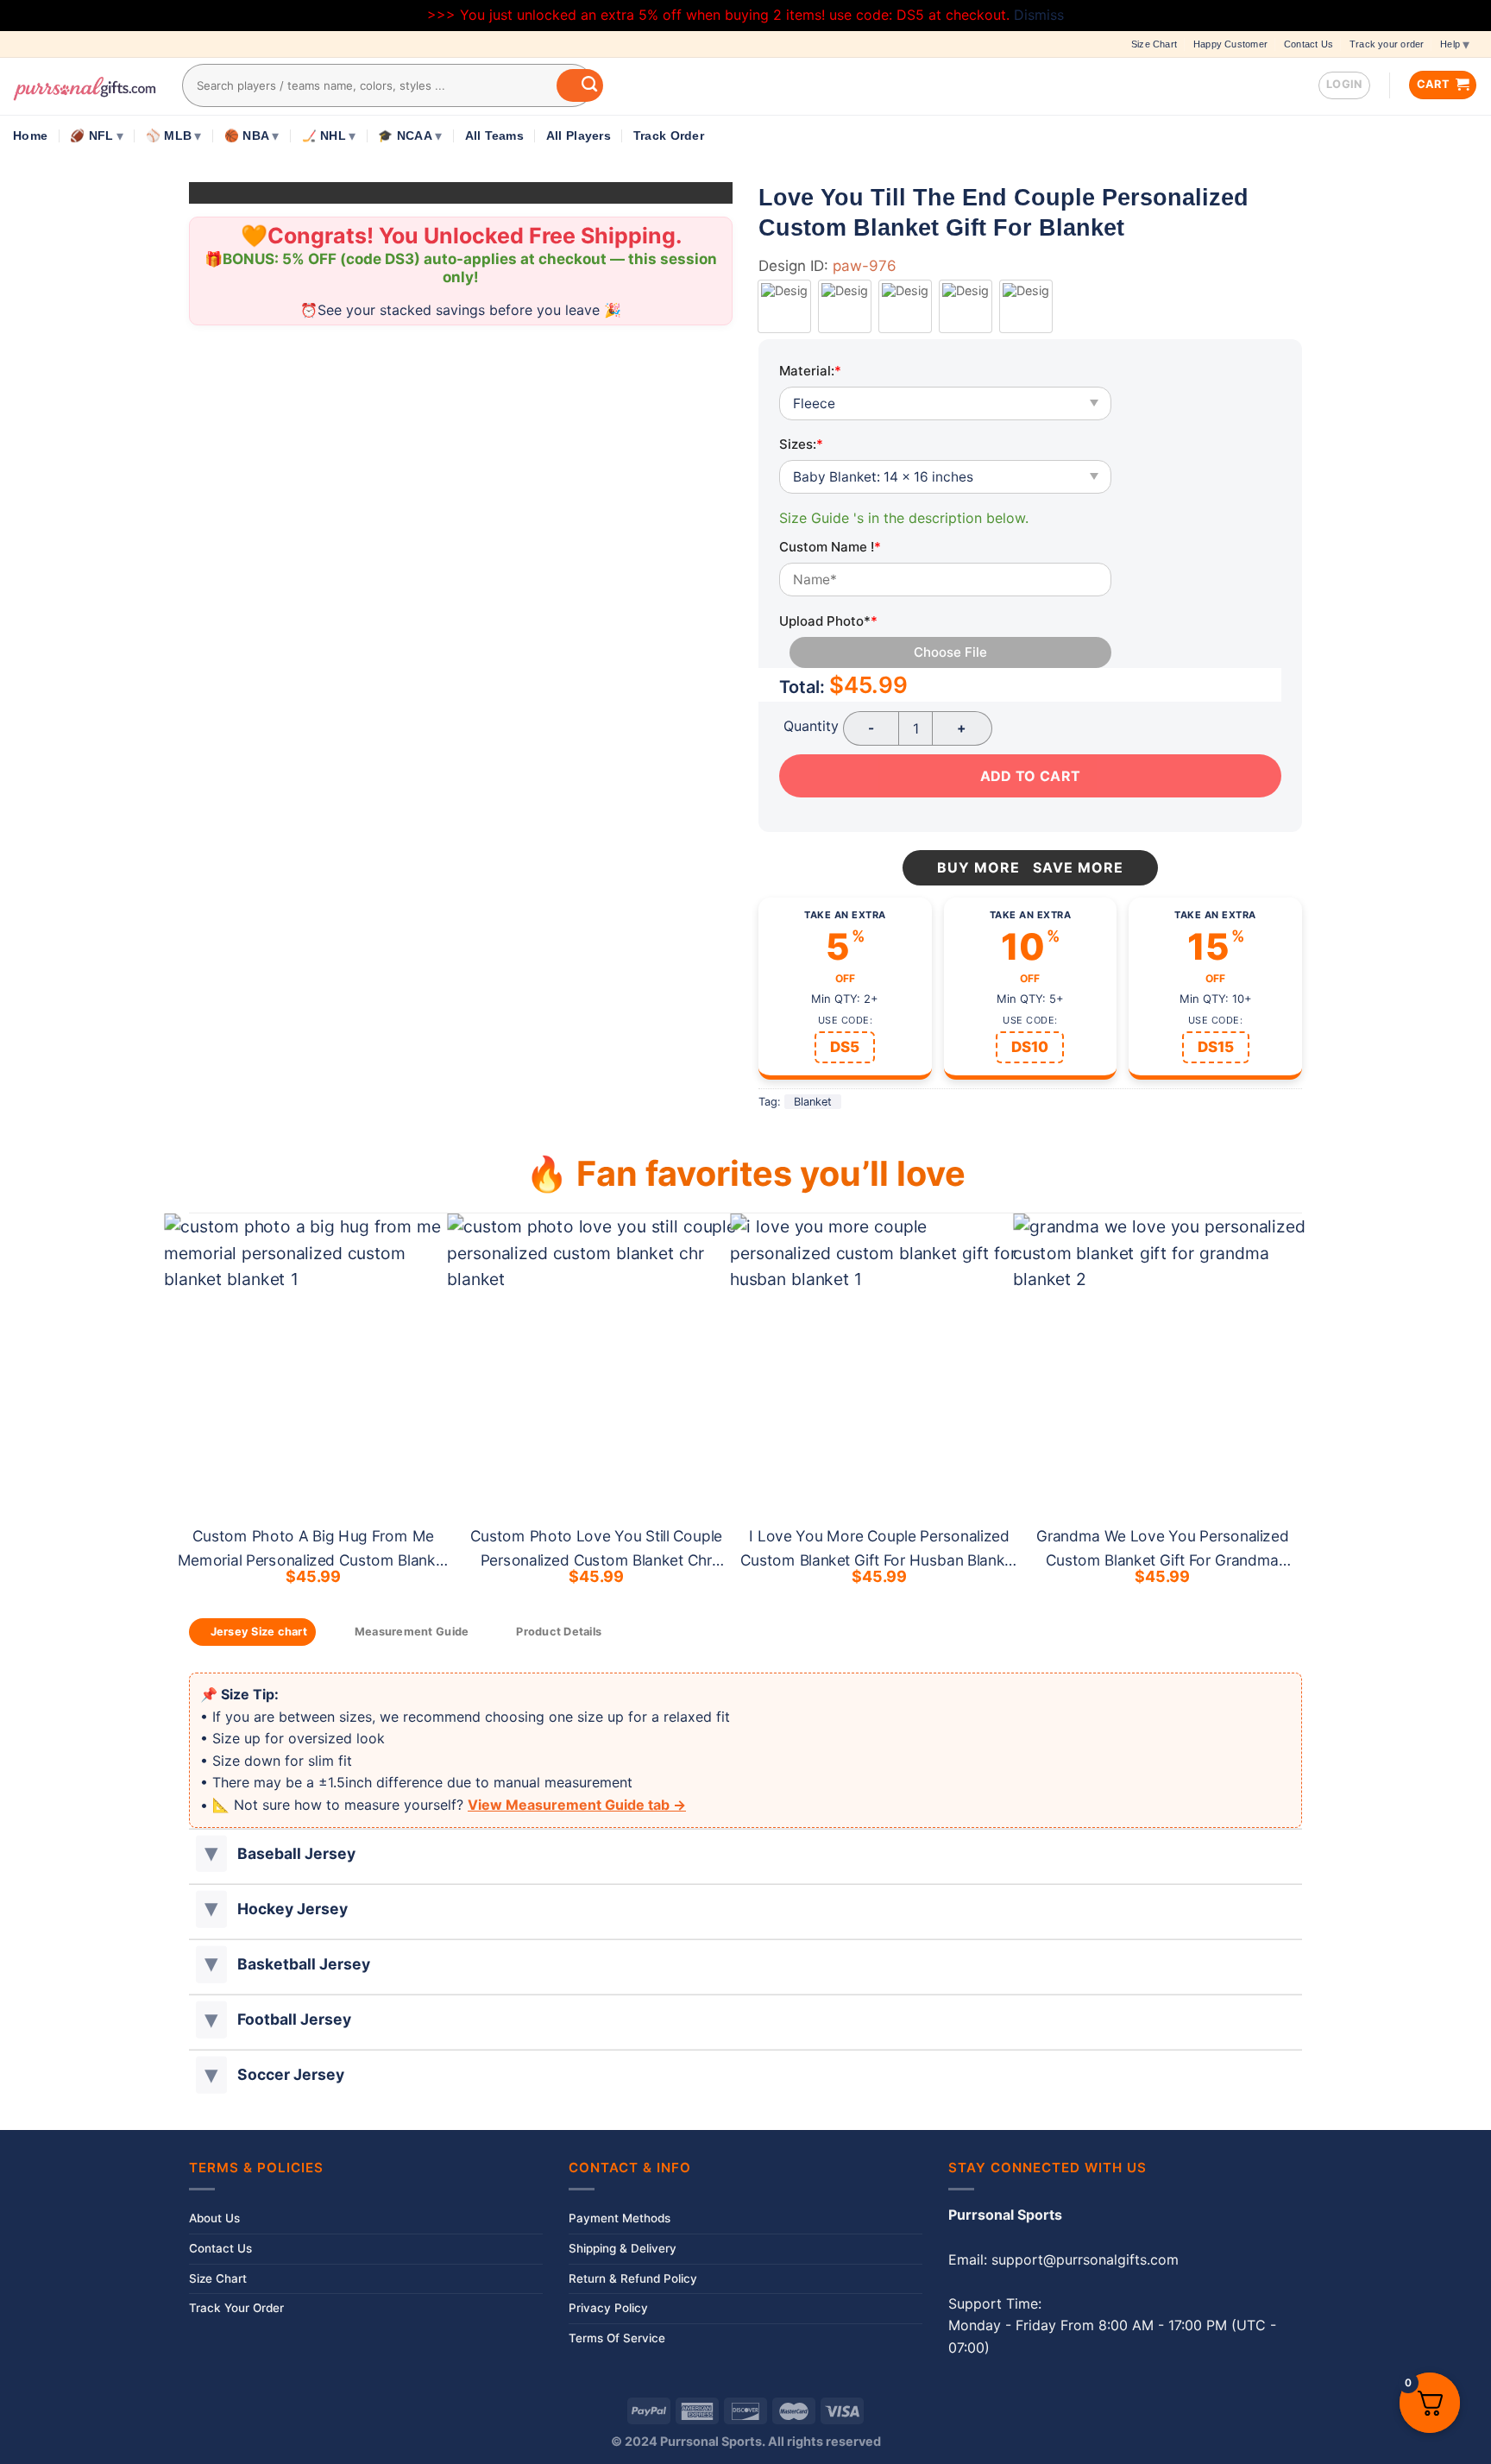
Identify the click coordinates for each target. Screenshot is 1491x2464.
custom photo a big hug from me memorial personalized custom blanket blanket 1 (313, 1560)
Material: (810, 371)
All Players (579, 136)
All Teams (494, 136)
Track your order (1387, 44)
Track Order (669, 136)
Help (1450, 44)
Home (30, 136)
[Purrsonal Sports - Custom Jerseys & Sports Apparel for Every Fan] (85, 86)
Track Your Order (236, 2308)
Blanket (813, 1102)
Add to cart (1030, 776)
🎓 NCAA (405, 136)
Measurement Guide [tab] (412, 1632)
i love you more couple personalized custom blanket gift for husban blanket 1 (880, 1560)
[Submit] (580, 85)
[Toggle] (211, 1853)
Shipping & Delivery (623, 2248)
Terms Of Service (617, 2338)
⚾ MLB (169, 136)
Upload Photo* (828, 621)
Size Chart (1154, 44)
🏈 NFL (91, 136)
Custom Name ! (830, 547)
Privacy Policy (608, 2308)
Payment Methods (620, 2218)
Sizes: (801, 444)
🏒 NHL (324, 136)
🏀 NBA (247, 136)
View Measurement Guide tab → (577, 1805)
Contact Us (1309, 44)
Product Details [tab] (559, 1632)
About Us (214, 2218)
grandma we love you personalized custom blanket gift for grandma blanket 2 (1163, 1560)
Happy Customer (1230, 44)
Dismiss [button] (1039, 15)
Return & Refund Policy (633, 2278)
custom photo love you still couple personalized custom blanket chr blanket (596, 1560)
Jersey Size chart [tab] (259, 1632)
